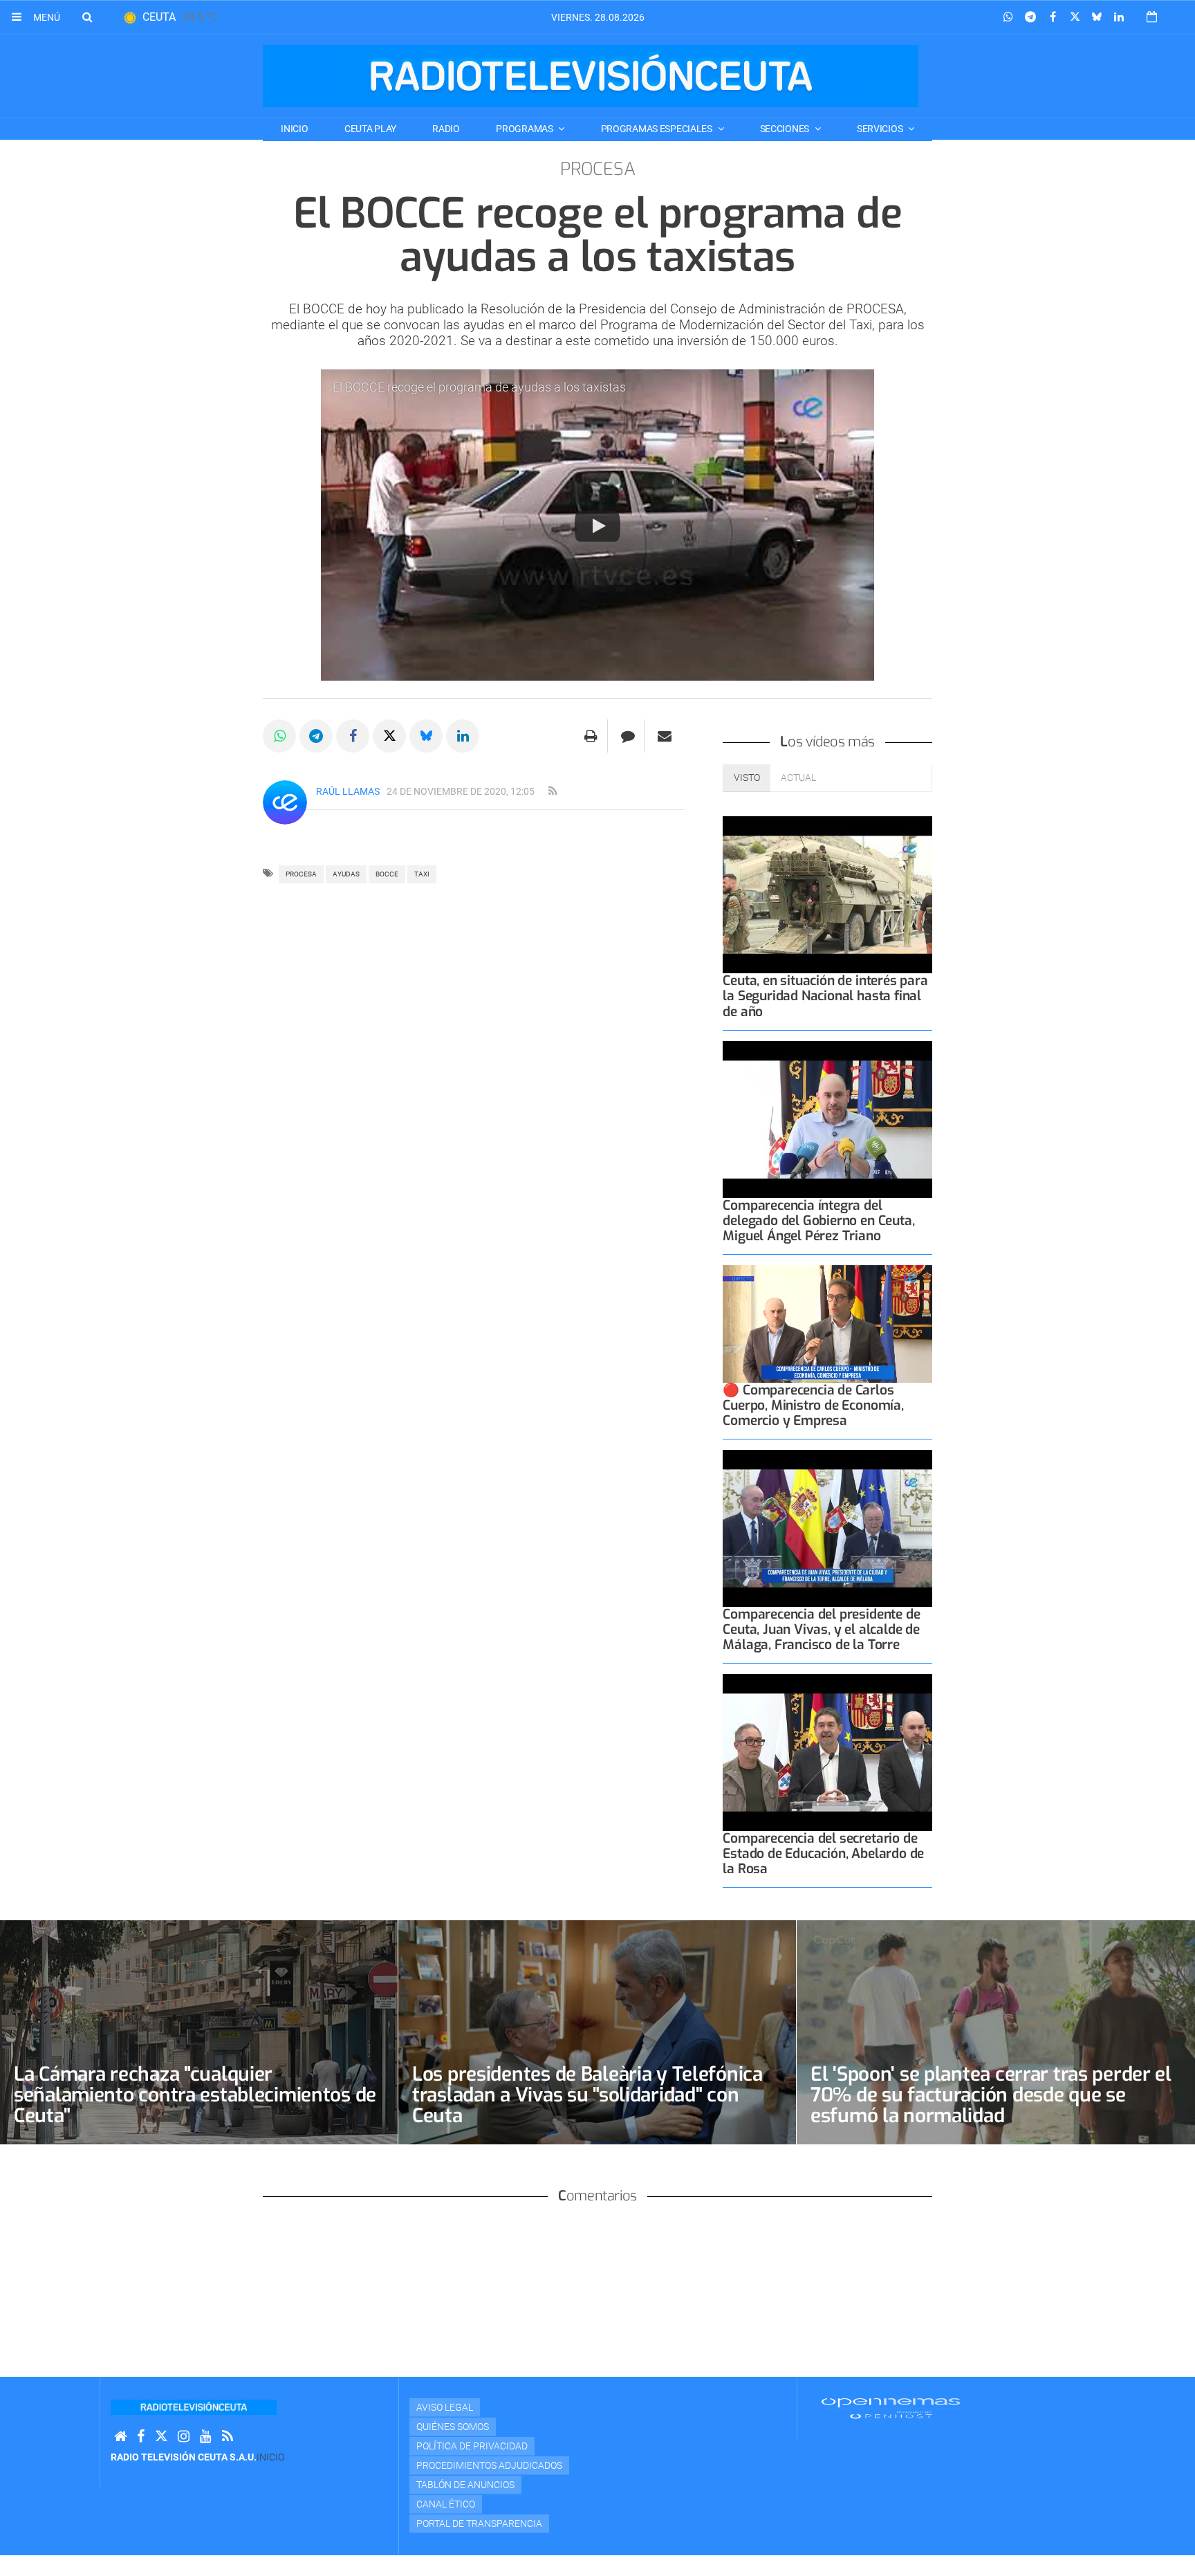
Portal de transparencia (479, 2523)
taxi (422, 874)
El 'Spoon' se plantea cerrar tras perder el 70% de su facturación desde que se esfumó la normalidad (991, 2095)
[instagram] (184, 2437)
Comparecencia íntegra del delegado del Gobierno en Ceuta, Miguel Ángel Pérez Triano (818, 1221)
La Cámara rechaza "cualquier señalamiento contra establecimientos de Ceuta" (195, 2095)
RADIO (446, 129)
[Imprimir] (591, 736)
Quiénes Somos (453, 2427)
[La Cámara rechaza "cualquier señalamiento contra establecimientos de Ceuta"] (199, 2032)
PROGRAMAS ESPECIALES (658, 129)
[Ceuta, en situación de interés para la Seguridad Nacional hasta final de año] (827, 895)
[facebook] (141, 2437)
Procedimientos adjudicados (489, 2465)
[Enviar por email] (665, 736)
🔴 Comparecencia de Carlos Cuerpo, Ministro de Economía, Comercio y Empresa (813, 1405)
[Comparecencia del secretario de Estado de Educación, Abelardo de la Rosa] (827, 1752)
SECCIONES (786, 129)
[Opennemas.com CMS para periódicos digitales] (891, 2408)
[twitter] (161, 2437)
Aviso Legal (445, 2407)
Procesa (301, 874)
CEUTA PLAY (370, 129)
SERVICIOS (881, 129)
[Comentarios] (628, 736)
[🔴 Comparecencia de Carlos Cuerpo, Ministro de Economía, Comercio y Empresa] (827, 1324)
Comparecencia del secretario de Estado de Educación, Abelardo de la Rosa (823, 1853)
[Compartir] (1008, 17)
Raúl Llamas (348, 791)
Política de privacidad (472, 2446)
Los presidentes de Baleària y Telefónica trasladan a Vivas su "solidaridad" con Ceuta (587, 2095)
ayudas (346, 874)
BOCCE (387, 874)
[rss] (553, 791)
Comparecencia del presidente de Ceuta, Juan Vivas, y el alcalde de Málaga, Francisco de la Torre (821, 1629)
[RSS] (228, 2437)
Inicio (294, 129)
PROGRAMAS (525, 129)
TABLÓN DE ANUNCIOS (465, 2485)
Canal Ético (446, 2504)
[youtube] (206, 2437)
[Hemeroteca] (1152, 17)
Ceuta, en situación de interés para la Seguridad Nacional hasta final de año (825, 996)
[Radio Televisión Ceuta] (591, 76)
